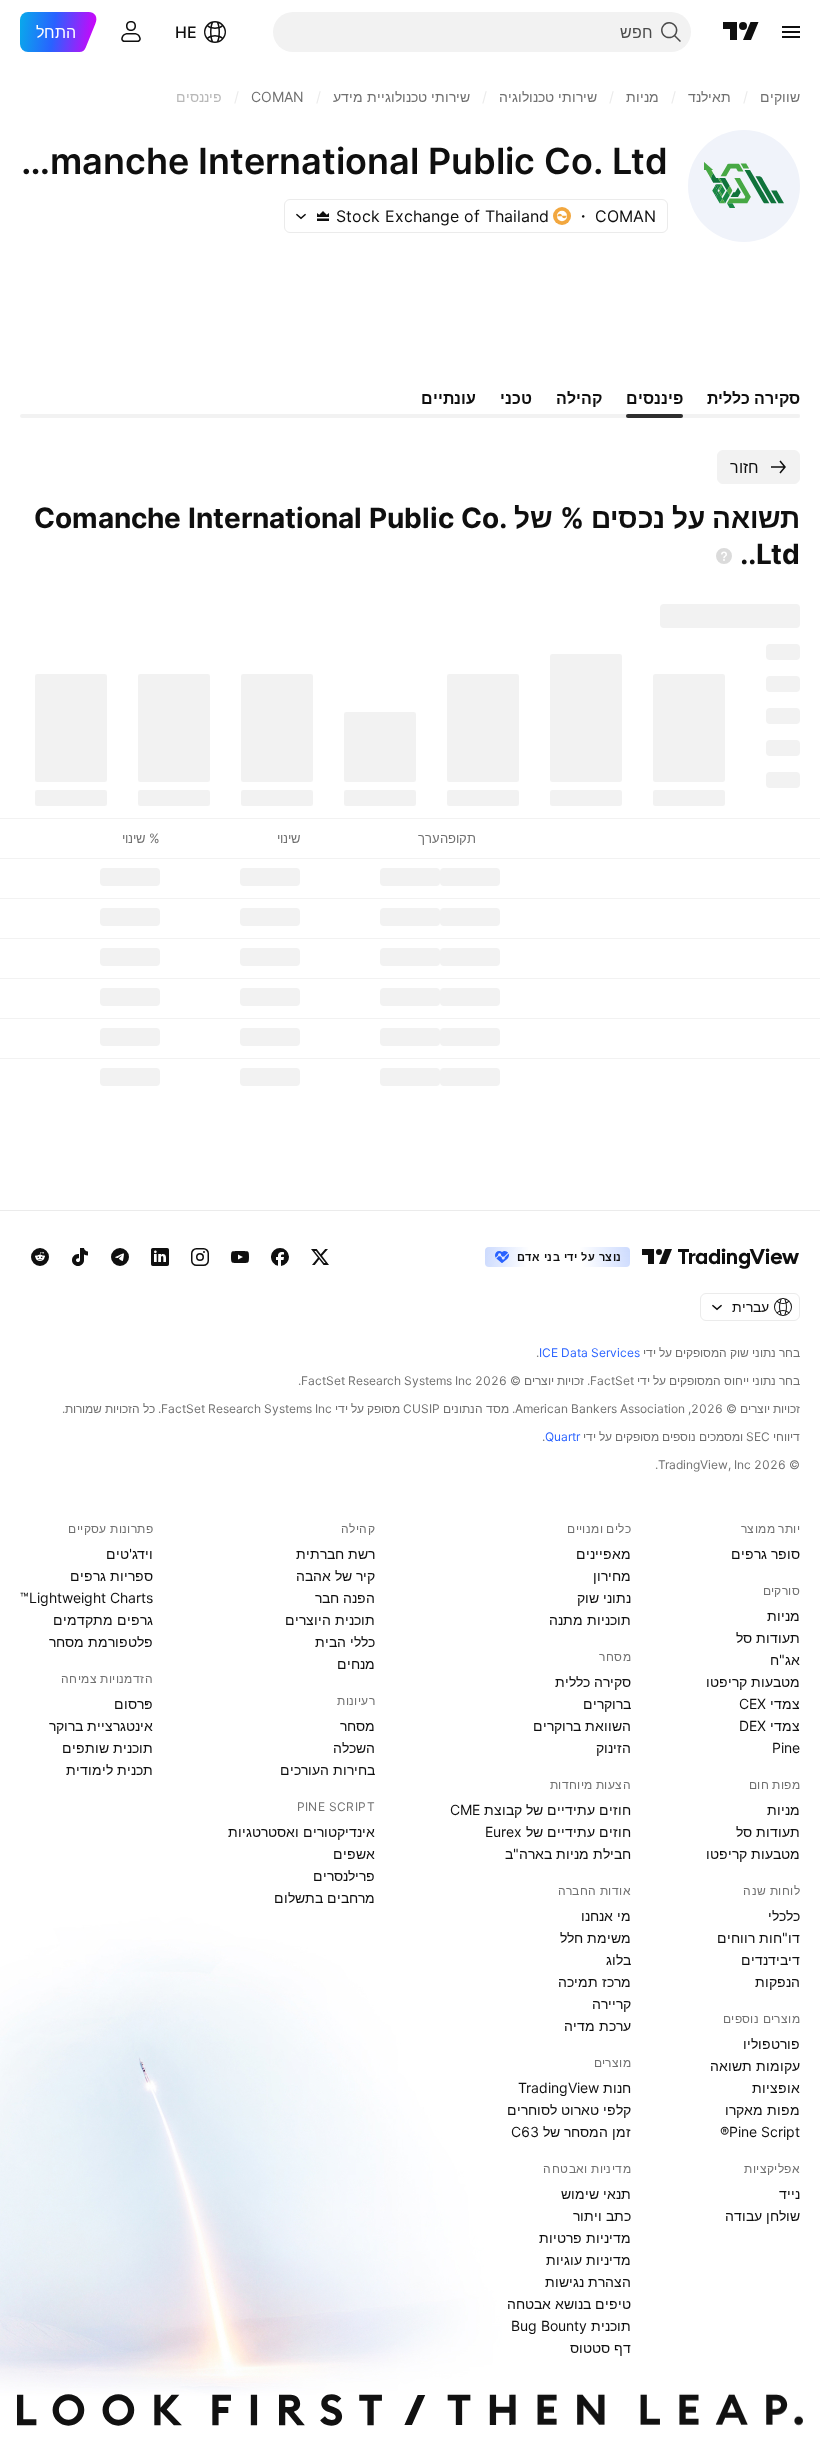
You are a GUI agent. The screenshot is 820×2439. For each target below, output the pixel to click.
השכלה (354, 1747)
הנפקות (777, 1981)
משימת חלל (595, 1937)
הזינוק (613, 1747)
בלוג (618, 1959)
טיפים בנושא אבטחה (569, 2303)
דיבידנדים (770, 1959)
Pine (786, 1747)
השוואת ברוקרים (582, 1725)
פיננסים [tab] (654, 398)
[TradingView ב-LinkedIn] (160, 1257)
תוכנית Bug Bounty (571, 2325)
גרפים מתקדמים (103, 1619)
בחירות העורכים (327, 1769)
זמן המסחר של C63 (571, 2131)
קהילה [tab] (579, 398)
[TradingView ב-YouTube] (240, 1257)
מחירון (612, 1575)
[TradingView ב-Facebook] (280, 1257)
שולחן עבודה (762, 2215)
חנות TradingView (574, 2087)
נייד (789, 2193)
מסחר (357, 1725)
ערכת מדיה (597, 2025)
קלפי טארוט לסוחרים (569, 2109)
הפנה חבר (345, 1597)
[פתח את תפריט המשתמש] (131, 32)
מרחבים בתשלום (324, 1897)
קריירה (611, 2003)
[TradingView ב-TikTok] (80, 1257)
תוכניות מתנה (590, 1619)
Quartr (562, 1436)
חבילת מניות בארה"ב (568, 1853)
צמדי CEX (769, 1703)
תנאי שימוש (596, 2193)
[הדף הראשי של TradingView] (741, 32)
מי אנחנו (606, 1915)
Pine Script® (760, 2131)
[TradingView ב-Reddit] (40, 1257)
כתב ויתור (602, 2215)
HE (186, 32)
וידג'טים (129, 1553)
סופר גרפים (765, 1553)
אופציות (776, 2087)
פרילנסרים (344, 1875)
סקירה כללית (593, 1681)
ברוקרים (607, 1703)
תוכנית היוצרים (330, 1619)
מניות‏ (783, 1615)
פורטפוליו (771, 2043)
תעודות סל (768, 1637)
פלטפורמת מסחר (101, 1641)
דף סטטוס (600, 2347)
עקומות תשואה (755, 2065)
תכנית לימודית (109, 1769)
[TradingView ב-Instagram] (200, 1257)
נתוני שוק (604, 1597)
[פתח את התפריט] (791, 32)
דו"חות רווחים (758, 1937)
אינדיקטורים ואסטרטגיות (301, 1831)
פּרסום (133, 1703)
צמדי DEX (769, 1725)
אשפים (354, 1853)
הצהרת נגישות (588, 2281)
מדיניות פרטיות (585, 2237)
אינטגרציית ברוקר (101, 1725)
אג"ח (785, 1659)
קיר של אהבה (335, 1575)
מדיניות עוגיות (588, 2259)
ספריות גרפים (111, 1575)
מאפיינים (603, 1553)
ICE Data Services (589, 1352)
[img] (323, 216)
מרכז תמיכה (594, 1981)
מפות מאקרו (762, 2109)
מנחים (356, 1663)
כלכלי (784, 1915)
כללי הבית (345, 1641)
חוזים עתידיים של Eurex (558, 1831)
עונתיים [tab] (448, 398)
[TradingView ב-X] (320, 1257)
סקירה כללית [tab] (753, 398)
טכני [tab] (516, 398)
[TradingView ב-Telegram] (120, 1257)
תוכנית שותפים (107, 1747)
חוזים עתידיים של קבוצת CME (540, 1809)
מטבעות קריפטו (753, 1681)
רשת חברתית (335, 1553)
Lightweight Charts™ (86, 1597)
